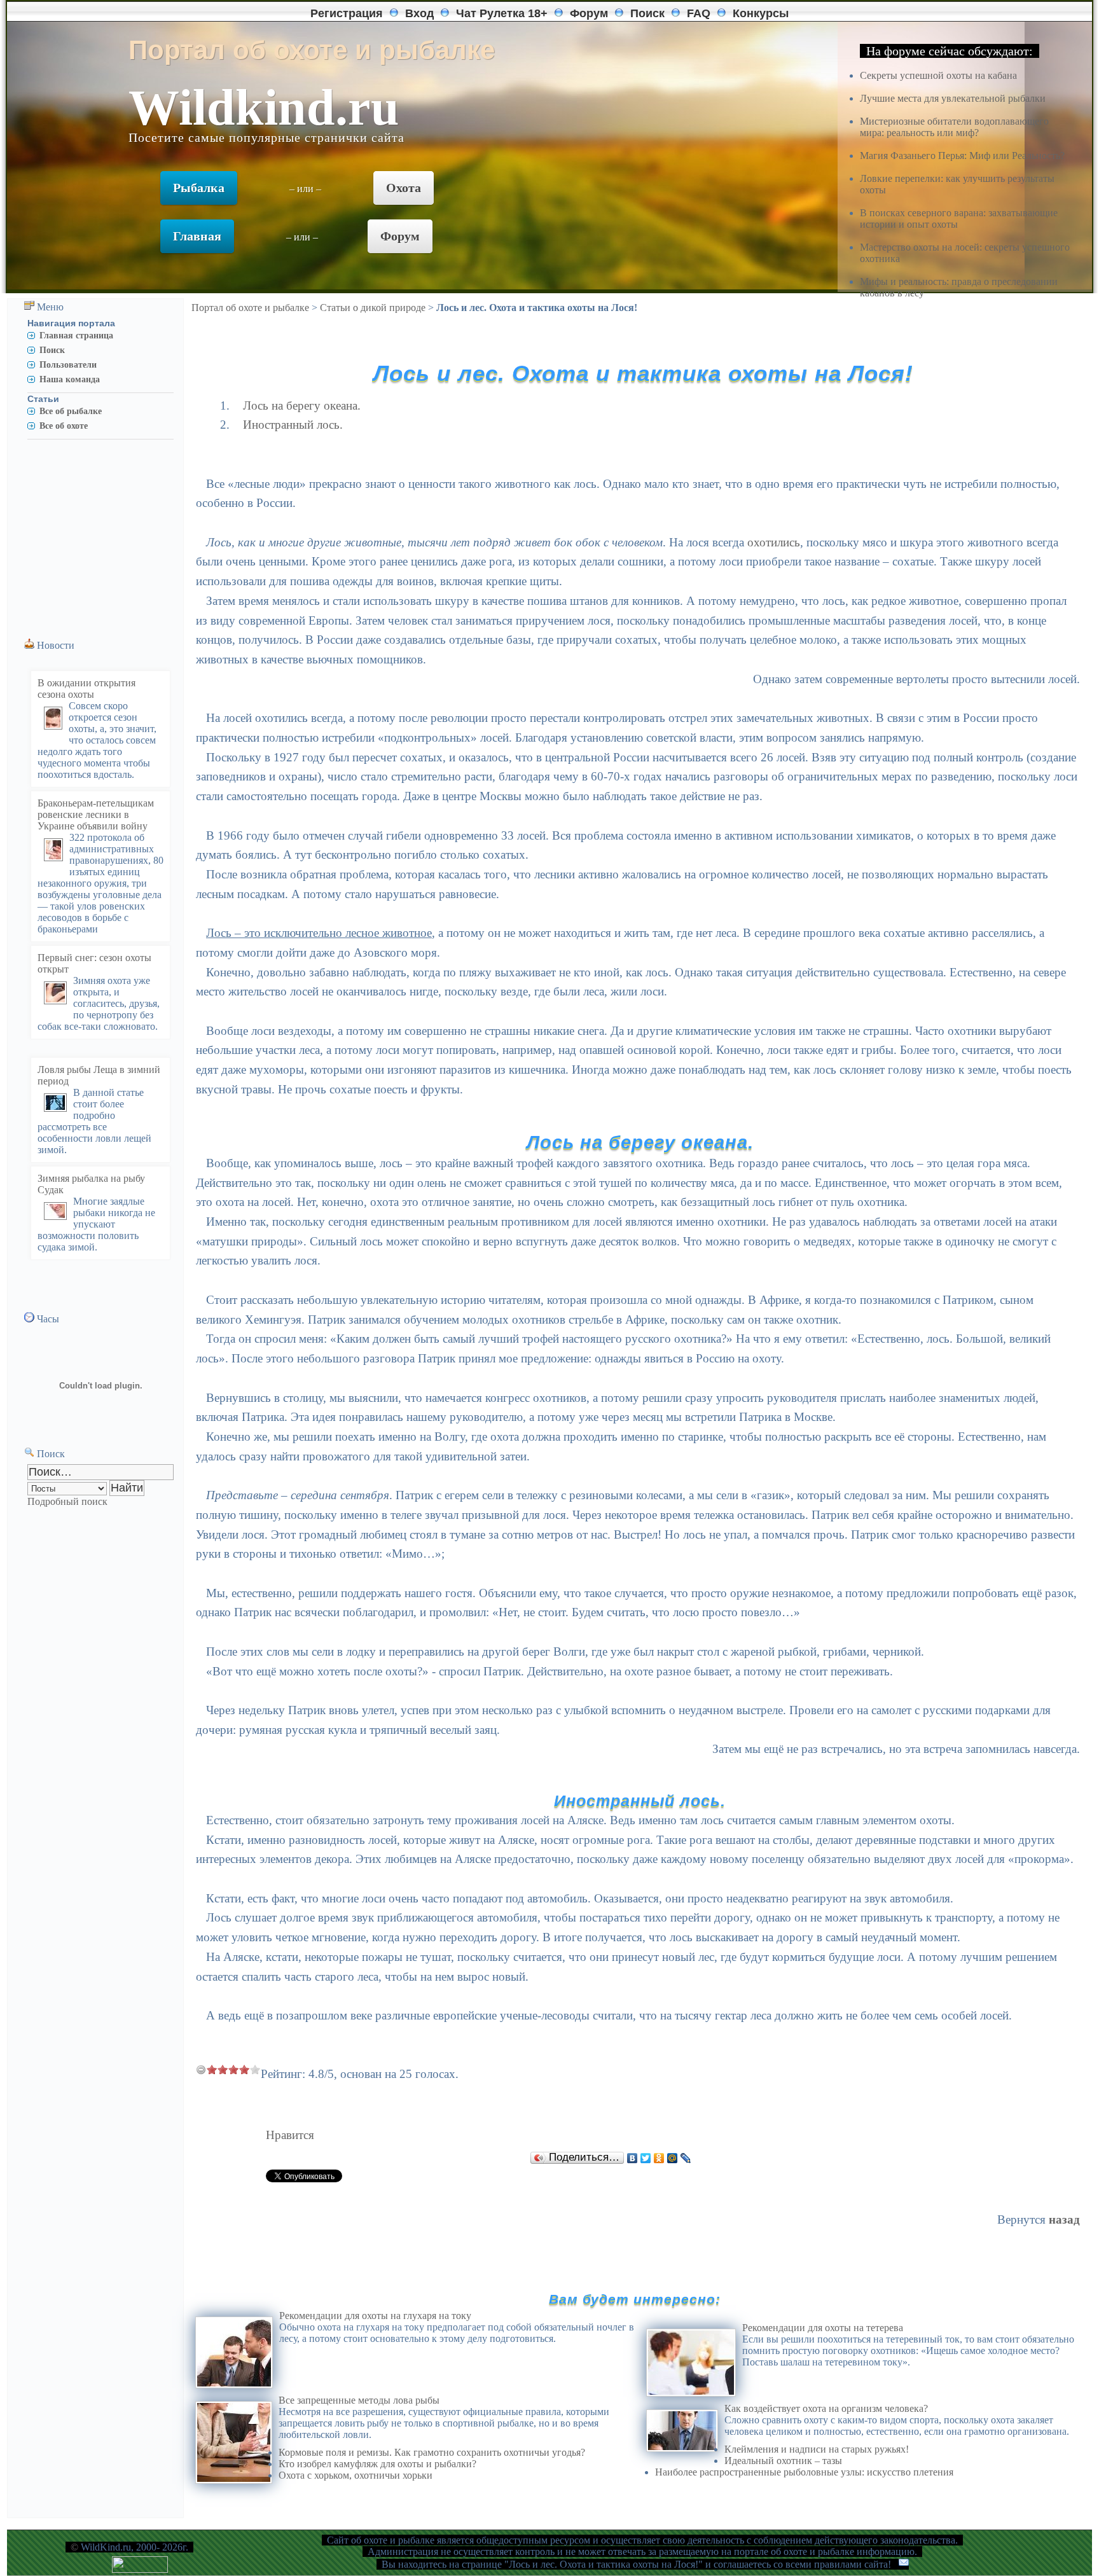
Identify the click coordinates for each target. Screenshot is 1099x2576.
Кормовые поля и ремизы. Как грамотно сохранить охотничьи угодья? (432, 2452)
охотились (774, 542)
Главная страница (76, 335)
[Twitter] (646, 2158)
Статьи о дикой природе (373, 308)
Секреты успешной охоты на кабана (938, 75)
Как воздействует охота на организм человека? (826, 2408)
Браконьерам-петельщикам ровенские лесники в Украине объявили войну (96, 814)
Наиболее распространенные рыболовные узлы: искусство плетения (804, 2472)
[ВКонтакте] (632, 2158)
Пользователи (68, 364)
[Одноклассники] (659, 2158)
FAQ (699, 13)
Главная (197, 236)
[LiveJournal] (686, 2158)
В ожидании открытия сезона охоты (86, 689)
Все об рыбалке (71, 411)
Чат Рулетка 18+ (502, 13)
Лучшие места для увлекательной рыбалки (953, 98)
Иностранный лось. (293, 425)
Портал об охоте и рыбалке (250, 308)
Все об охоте (64, 426)
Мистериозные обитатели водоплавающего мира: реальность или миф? (954, 127)
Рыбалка (199, 188)
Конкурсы (761, 13)
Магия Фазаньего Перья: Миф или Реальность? (962, 156)
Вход (419, 13)
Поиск (647, 13)
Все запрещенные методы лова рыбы (359, 2400)
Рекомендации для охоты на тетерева (823, 2328)
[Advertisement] (93, 534)
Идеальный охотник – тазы (783, 2461)
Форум (589, 13)
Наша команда (70, 379)
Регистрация (347, 13)
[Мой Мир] (673, 2158)
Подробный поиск (67, 1501)
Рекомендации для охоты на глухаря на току (375, 2316)
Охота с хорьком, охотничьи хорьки (356, 2475)
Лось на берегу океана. (302, 405)
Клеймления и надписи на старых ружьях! (817, 2449)
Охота (404, 188)
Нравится (290, 2135)
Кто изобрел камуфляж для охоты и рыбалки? (377, 2464)
